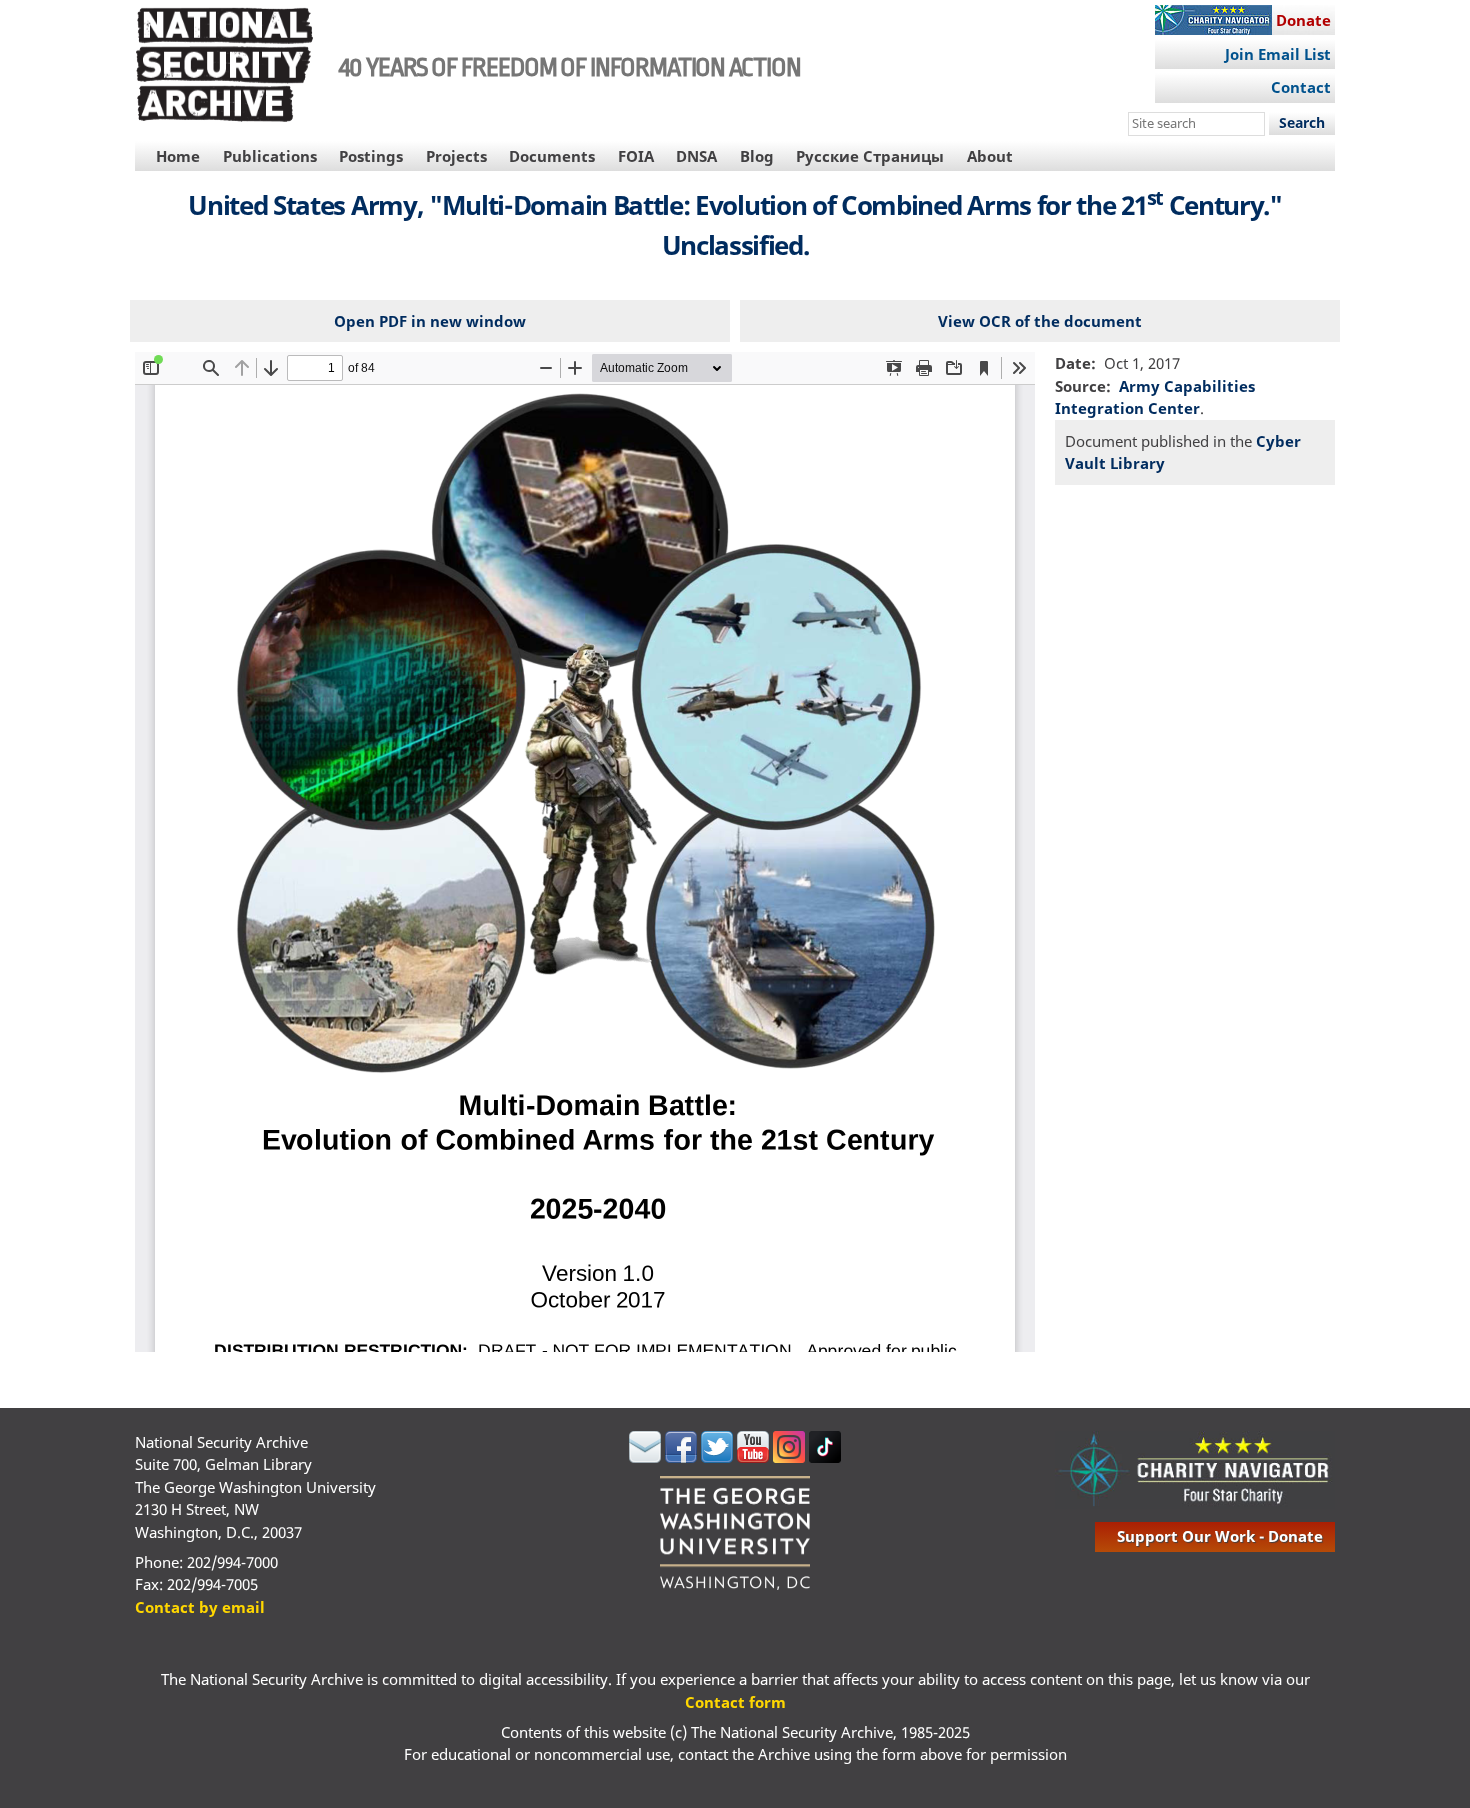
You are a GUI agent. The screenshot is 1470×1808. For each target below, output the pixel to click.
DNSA (696, 156)
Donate (1303, 20)
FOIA (636, 156)
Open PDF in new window (430, 321)
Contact (1301, 87)
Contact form (735, 1702)
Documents (552, 156)
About (990, 156)
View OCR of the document (1040, 321)
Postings (371, 156)
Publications (270, 156)
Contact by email (200, 1607)
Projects (456, 156)
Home (178, 156)
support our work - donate (1220, 1536)
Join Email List (1278, 54)
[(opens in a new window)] (645, 1457)
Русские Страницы (870, 156)
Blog (757, 156)
